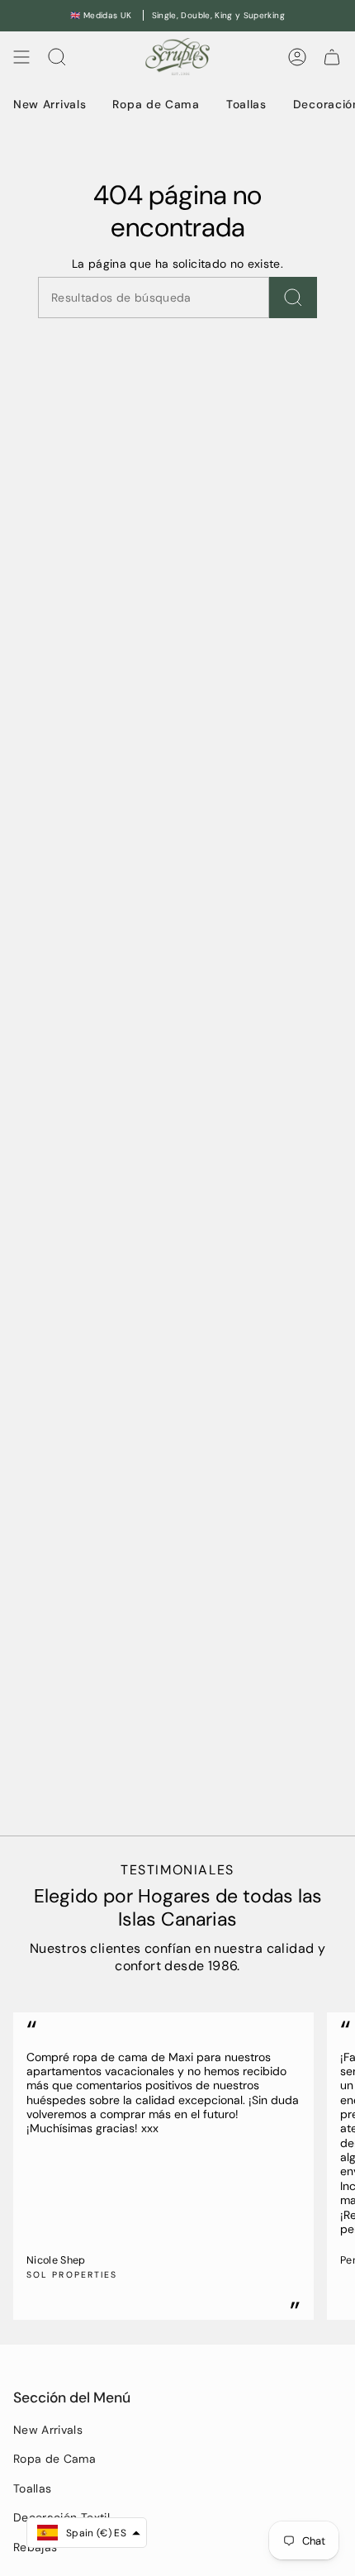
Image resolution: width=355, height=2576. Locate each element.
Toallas (32, 2488)
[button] (87, 2533)
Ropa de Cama (54, 2459)
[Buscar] (293, 298)
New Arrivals (48, 2430)
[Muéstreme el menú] (21, 57)
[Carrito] (332, 57)
